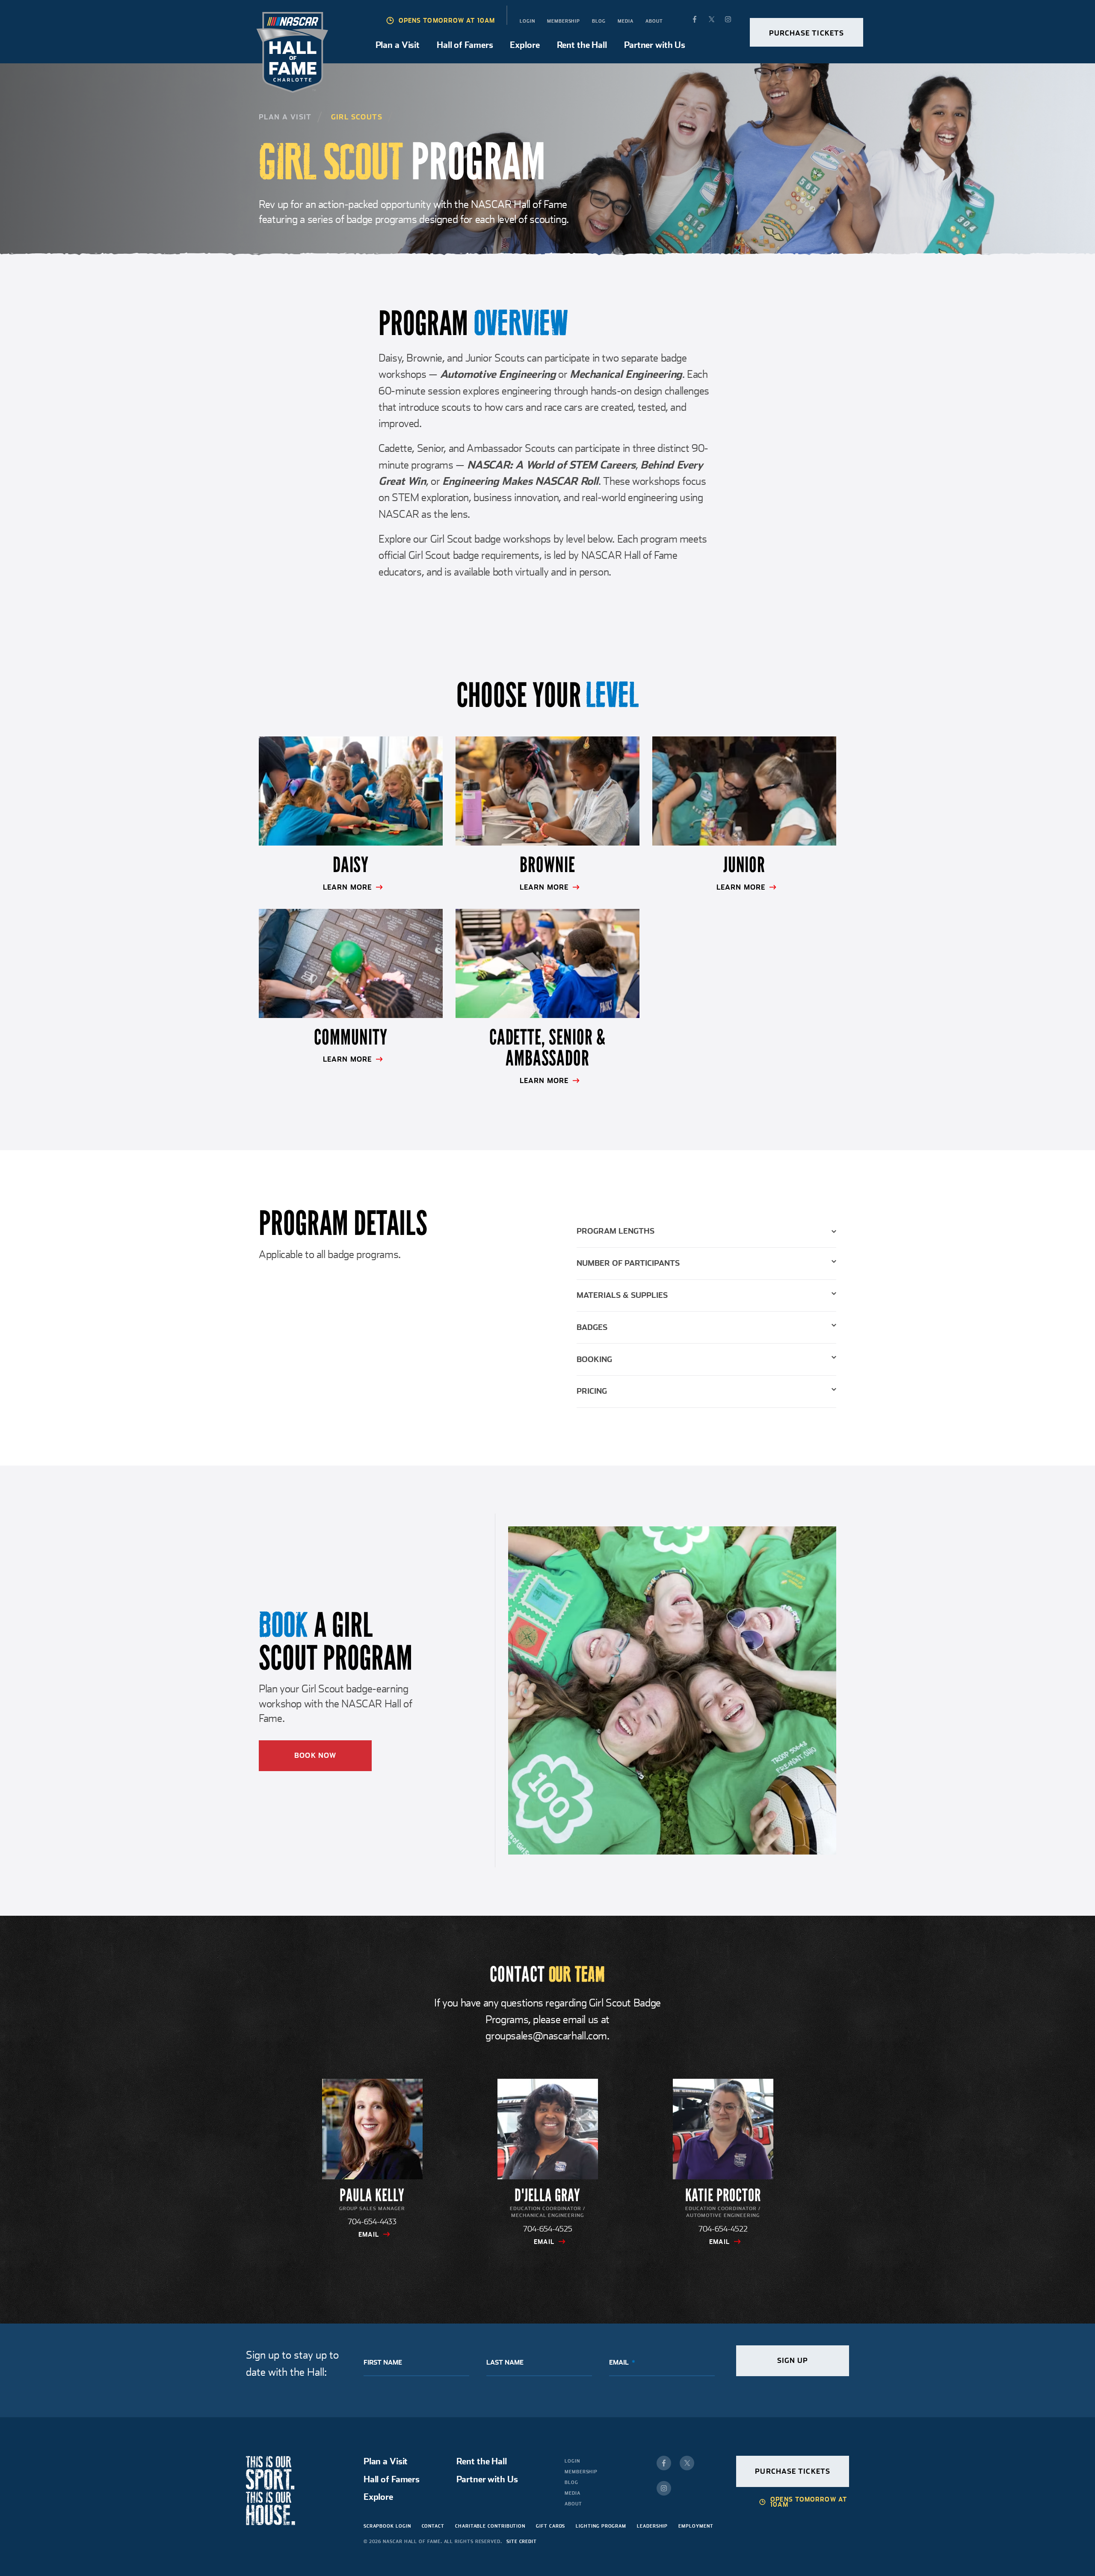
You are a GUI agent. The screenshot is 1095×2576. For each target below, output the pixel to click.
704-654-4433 (372, 2221)
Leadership (652, 2526)
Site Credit (522, 2541)
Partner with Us (655, 45)
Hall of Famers (465, 45)
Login (527, 21)
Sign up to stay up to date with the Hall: (292, 2363)
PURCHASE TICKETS (807, 33)
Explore (525, 45)
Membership (564, 21)
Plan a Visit (398, 45)
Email (369, 2235)
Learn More (347, 887)
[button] (707, 1236)
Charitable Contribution (490, 2526)
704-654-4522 (723, 2229)
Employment (696, 2526)
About (654, 21)
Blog (599, 21)
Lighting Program (601, 2526)
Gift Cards (550, 2526)
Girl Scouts (357, 117)
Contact (433, 2526)
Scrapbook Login (387, 2526)
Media (626, 21)
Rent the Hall (582, 45)
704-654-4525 (548, 2229)
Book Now (315, 1755)
